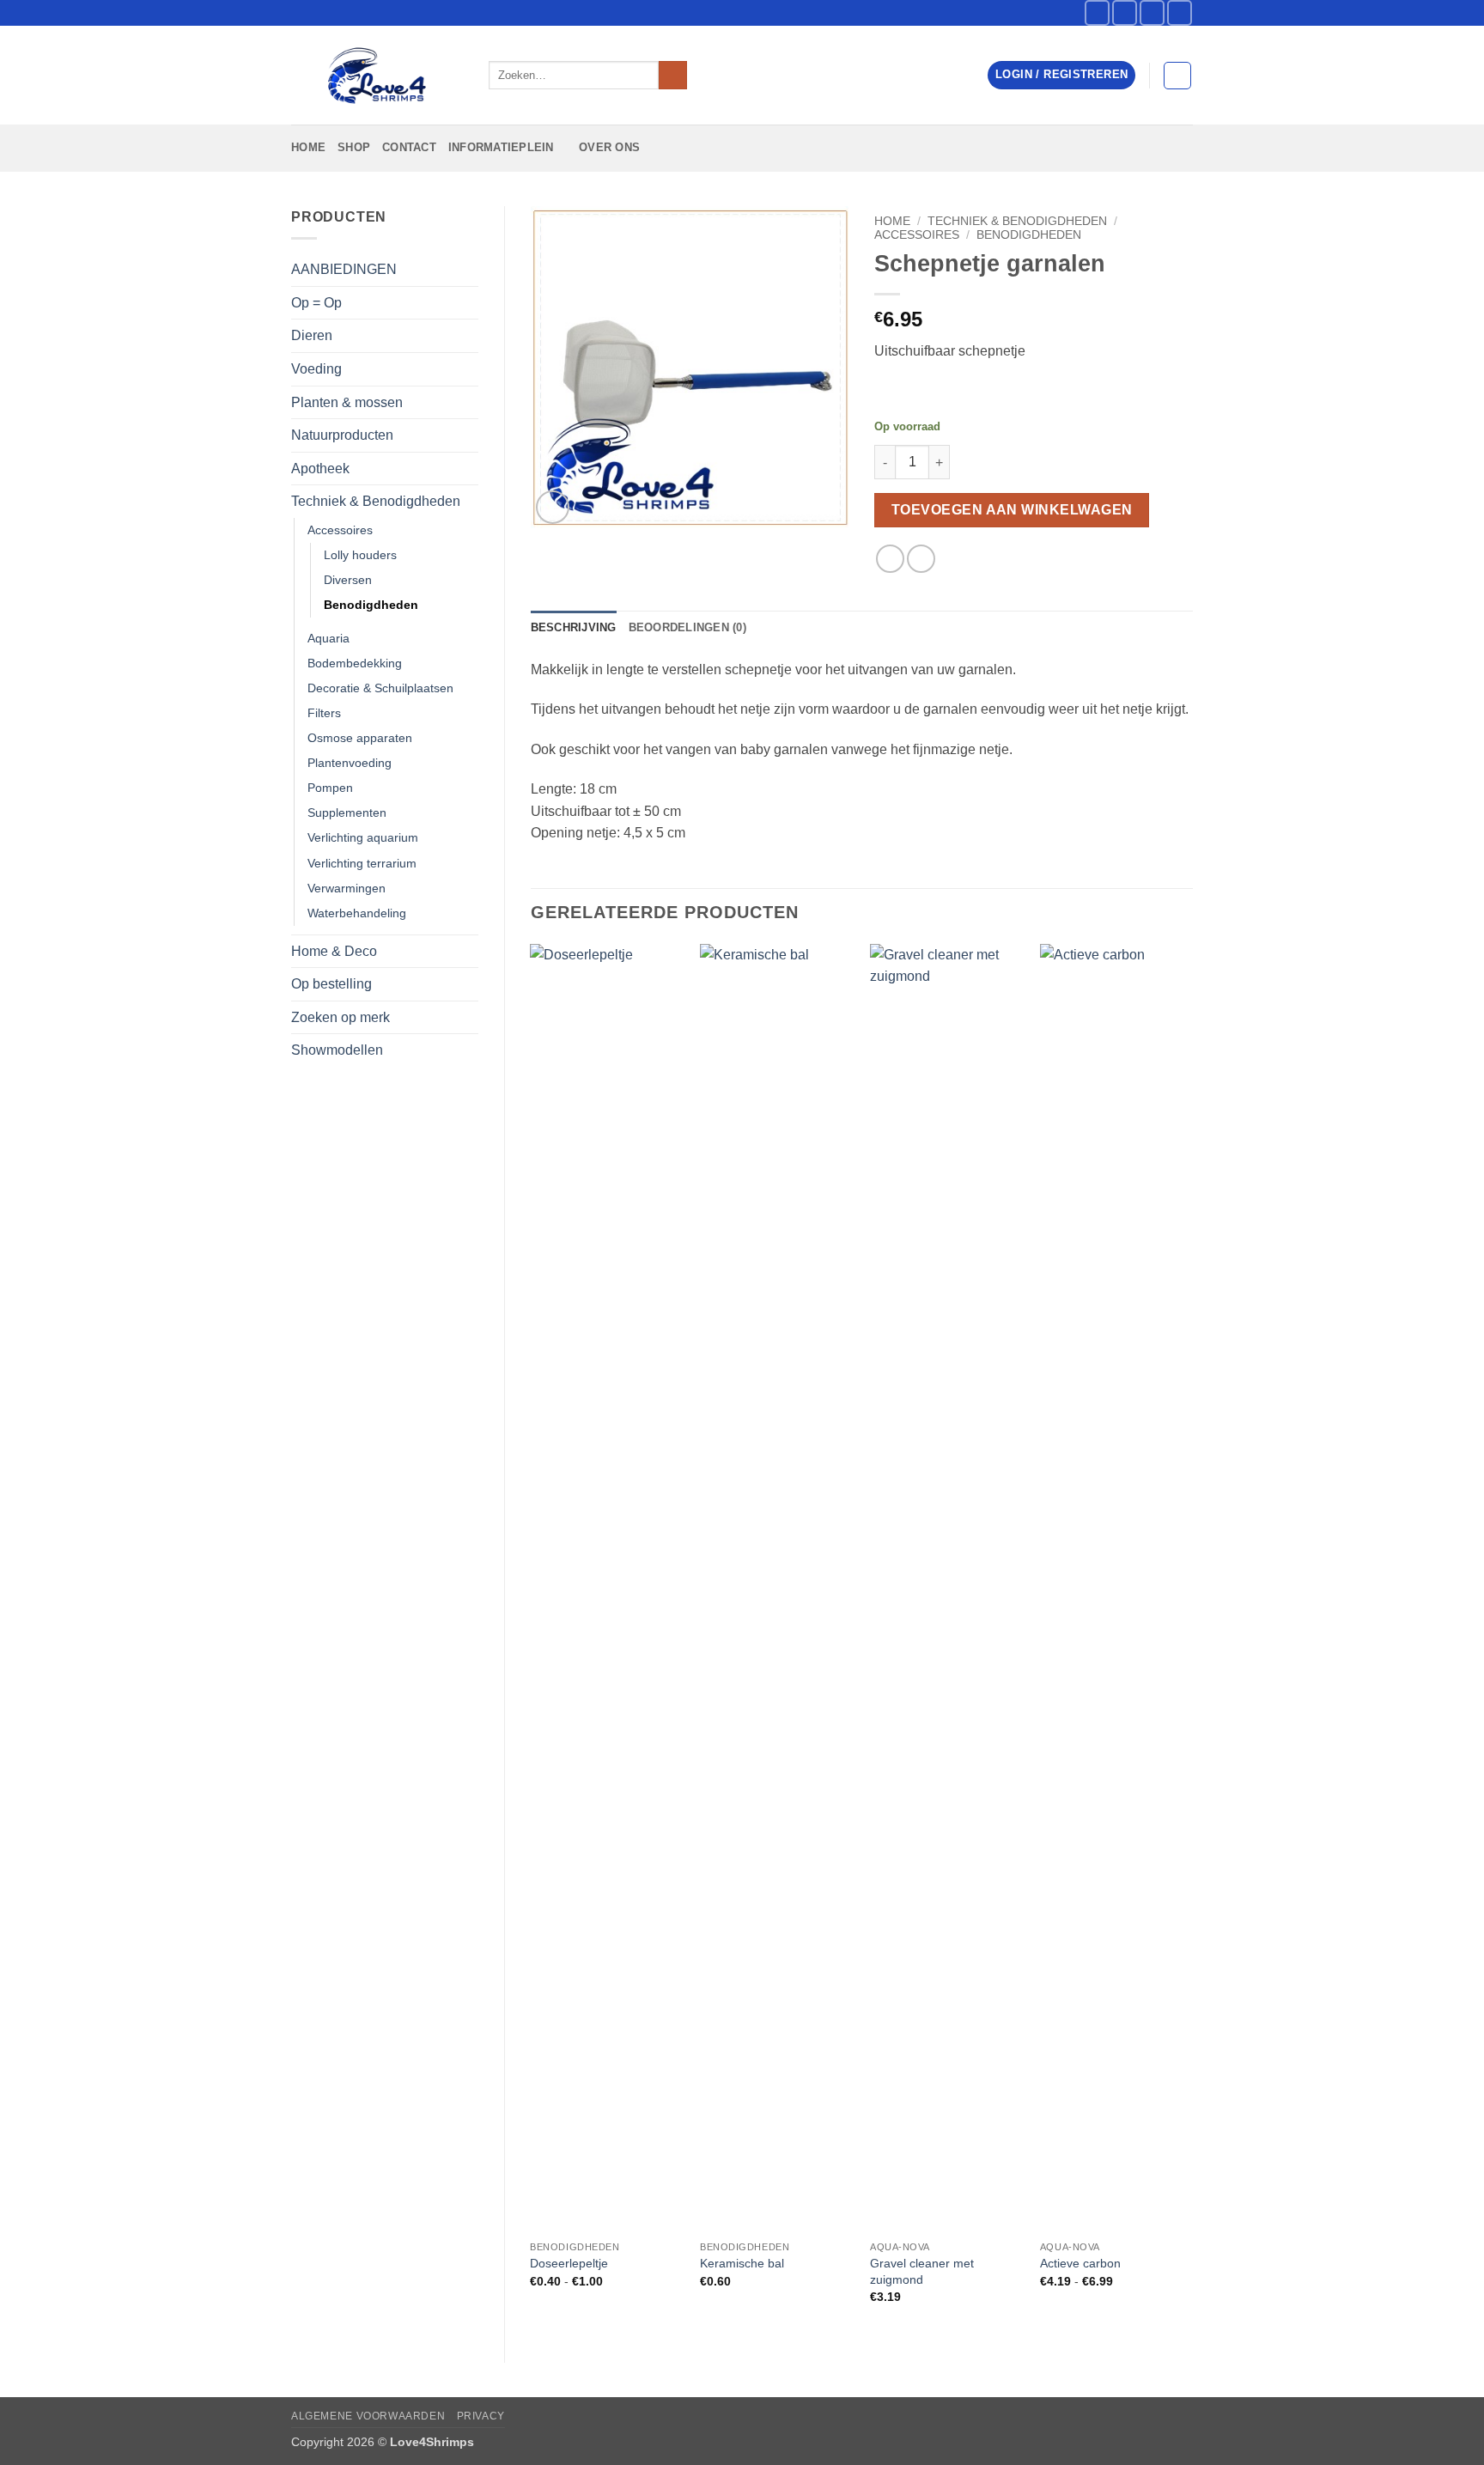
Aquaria (328, 638)
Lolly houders (360, 555)
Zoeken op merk (341, 1017)
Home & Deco (334, 951)
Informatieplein (501, 147)
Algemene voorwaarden (368, 2416)
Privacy (481, 2416)
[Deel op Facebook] (890, 559)
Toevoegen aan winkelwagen (1012, 510)
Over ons (609, 147)
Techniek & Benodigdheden (376, 501)
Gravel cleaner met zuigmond (922, 2271)
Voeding (316, 369)
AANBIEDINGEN (344, 269)
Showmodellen (337, 1050)
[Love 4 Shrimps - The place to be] (377, 76)
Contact (409, 147)
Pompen (330, 788)
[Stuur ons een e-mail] (1152, 12)
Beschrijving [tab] (574, 627)
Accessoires (340, 530)
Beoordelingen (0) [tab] (687, 627)
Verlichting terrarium (362, 863)
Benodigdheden (371, 605)
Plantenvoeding (350, 763)
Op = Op (316, 303)
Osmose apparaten (360, 738)
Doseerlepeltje (569, 2263)
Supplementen (347, 813)
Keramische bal (742, 2263)
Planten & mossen (347, 402)
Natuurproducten (342, 435)
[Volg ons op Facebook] (1097, 12)
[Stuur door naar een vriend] (921, 559)
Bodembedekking (355, 663)
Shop (354, 147)
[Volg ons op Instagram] (1125, 12)
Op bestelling (331, 984)
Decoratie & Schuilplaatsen (380, 688)
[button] (1061, 75)
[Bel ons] (1180, 12)
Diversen (348, 580)
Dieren (312, 335)
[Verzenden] (673, 76)
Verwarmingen (347, 888)
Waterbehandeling (357, 913)
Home (308, 147)
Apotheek (320, 469)
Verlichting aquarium (363, 837)
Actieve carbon (1080, 2263)
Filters (324, 713)
